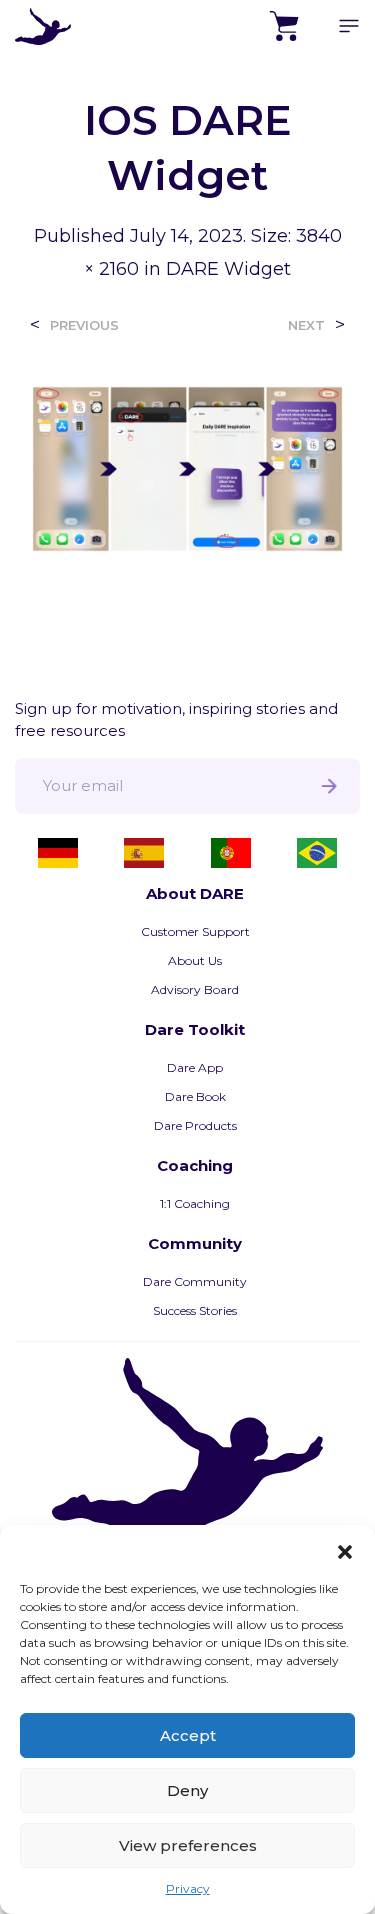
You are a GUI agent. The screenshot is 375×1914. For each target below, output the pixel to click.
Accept (188, 1735)
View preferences (188, 1845)
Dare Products (195, 1125)
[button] (345, 1550)
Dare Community (195, 1281)
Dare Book (195, 1096)
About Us (195, 960)
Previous (84, 325)
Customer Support (195, 931)
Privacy (188, 1888)
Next (306, 325)
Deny (187, 1790)
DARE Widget (228, 269)
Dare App (195, 1067)
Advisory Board (195, 989)
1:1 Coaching (195, 1203)
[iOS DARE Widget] (187, 467)
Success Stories (195, 1310)
